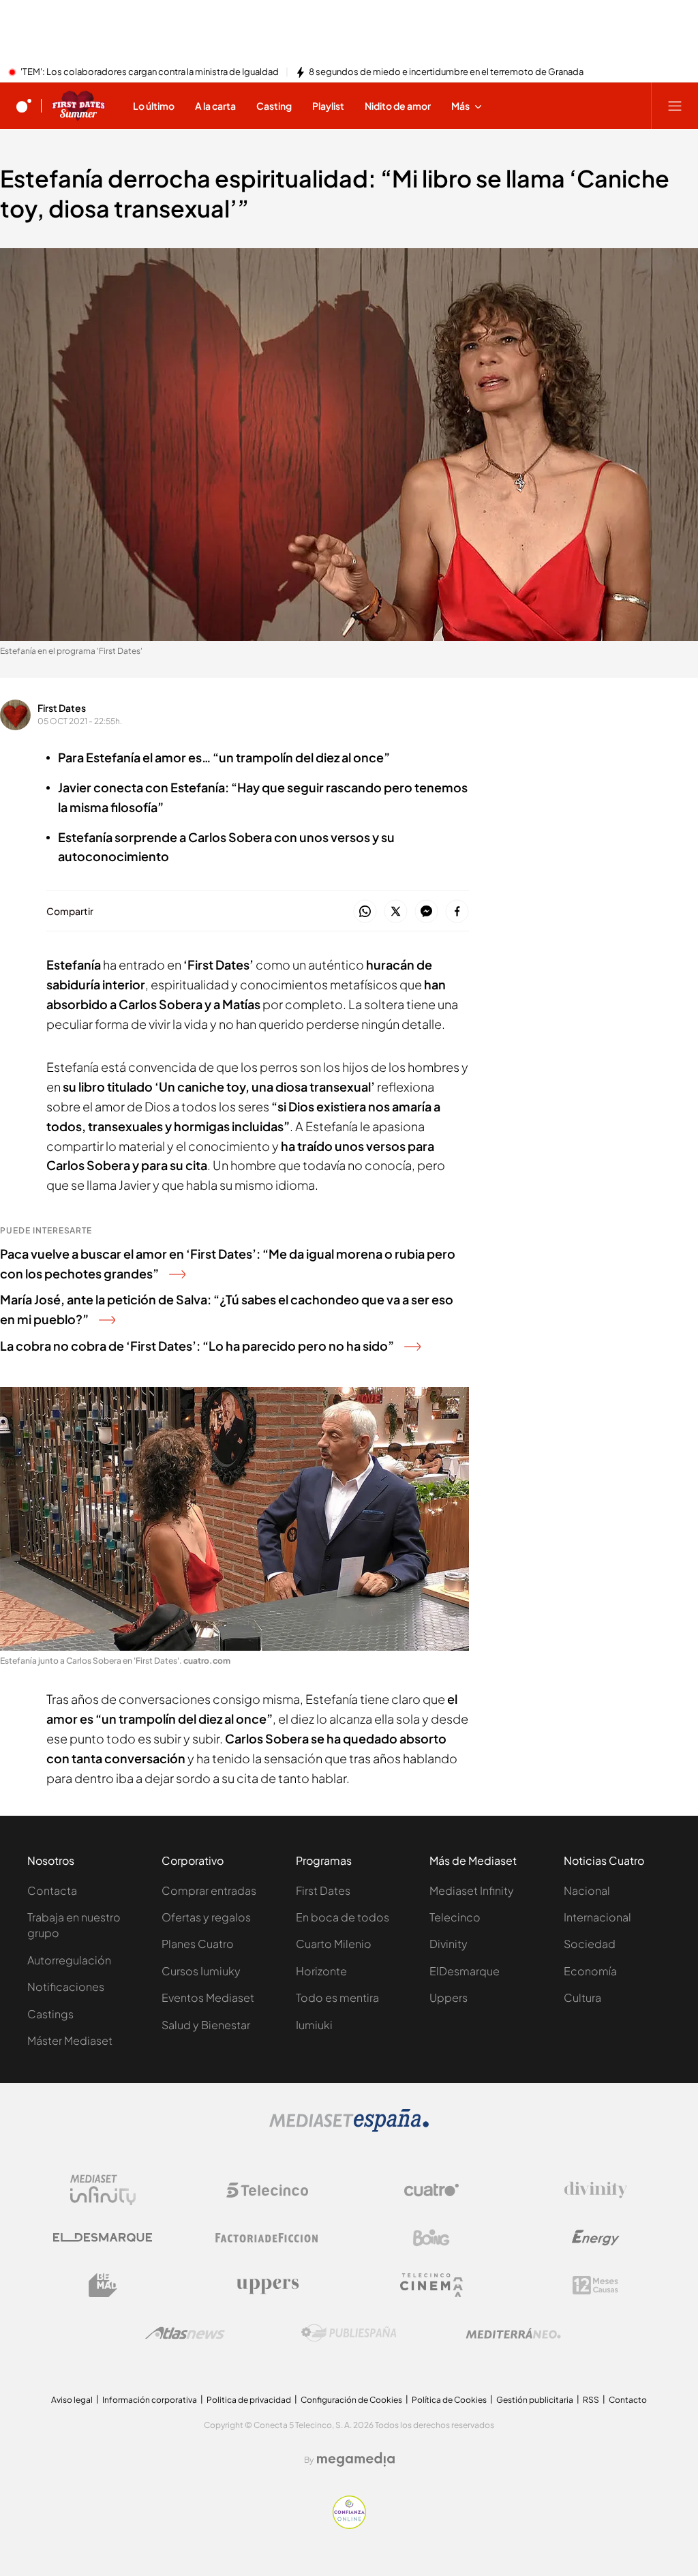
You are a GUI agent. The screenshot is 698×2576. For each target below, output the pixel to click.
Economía (590, 1971)
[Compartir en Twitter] (396, 912)
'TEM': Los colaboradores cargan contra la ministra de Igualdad (150, 72)
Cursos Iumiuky (201, 1971)
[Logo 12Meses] (595, 2285)
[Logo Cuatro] (431, 2190)
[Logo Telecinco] (267, 2190)
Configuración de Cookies (351, 2400)
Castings (50, 2014)
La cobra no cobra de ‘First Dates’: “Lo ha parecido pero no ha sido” (197, 1346)
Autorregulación (69, 1960)
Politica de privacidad (249, 2400)
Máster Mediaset (70, 2040)
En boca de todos (343, 1917)
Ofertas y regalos (206, 1917)
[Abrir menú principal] (675, 106)
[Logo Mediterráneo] (513, 2333)
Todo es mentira (337, 1997)
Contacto (628, 2400)
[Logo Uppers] (267, 2286)
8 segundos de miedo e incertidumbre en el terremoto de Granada (446, 72)
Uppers (449, 1997)
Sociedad (590, 1944)
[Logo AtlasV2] (185, 2333)
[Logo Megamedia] (356, 2459)
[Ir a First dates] (78, 106)
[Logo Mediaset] (349, 2128)
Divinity (449, 1944)
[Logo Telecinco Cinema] (431, 2285)
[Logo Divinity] (596, 2190)
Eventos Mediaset (208, 1997)
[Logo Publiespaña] (349, 2333)
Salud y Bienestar (206, 2025)
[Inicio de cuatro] (24, 106)
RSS (591, 2400)
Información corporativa (150, 2400)
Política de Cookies (449, 2400)
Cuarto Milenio (334, 1944)
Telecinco (455, 1917)
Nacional (587, 1890)
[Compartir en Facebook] (457, 912)
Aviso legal (72, 2400)
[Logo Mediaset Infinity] (103, 2190)
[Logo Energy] (596, 2238)
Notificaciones (66, 1987)
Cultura (582, 1997)
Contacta (52, 1890)
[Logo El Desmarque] (103, 2237)
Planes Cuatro (198, 1944)
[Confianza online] (349, 2525)
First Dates (62, 708)
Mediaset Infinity (472, 1890)
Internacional (597, 1917)
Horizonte (321, 1971)
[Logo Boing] (431, 2238)
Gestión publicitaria (535, 2400)
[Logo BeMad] (103, 2286)
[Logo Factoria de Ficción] (267, 2238)
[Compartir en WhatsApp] (365, 912)
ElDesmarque (465, 1971)
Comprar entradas (209, 1890)
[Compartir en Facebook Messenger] (426, 912)
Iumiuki (314, 2025)
